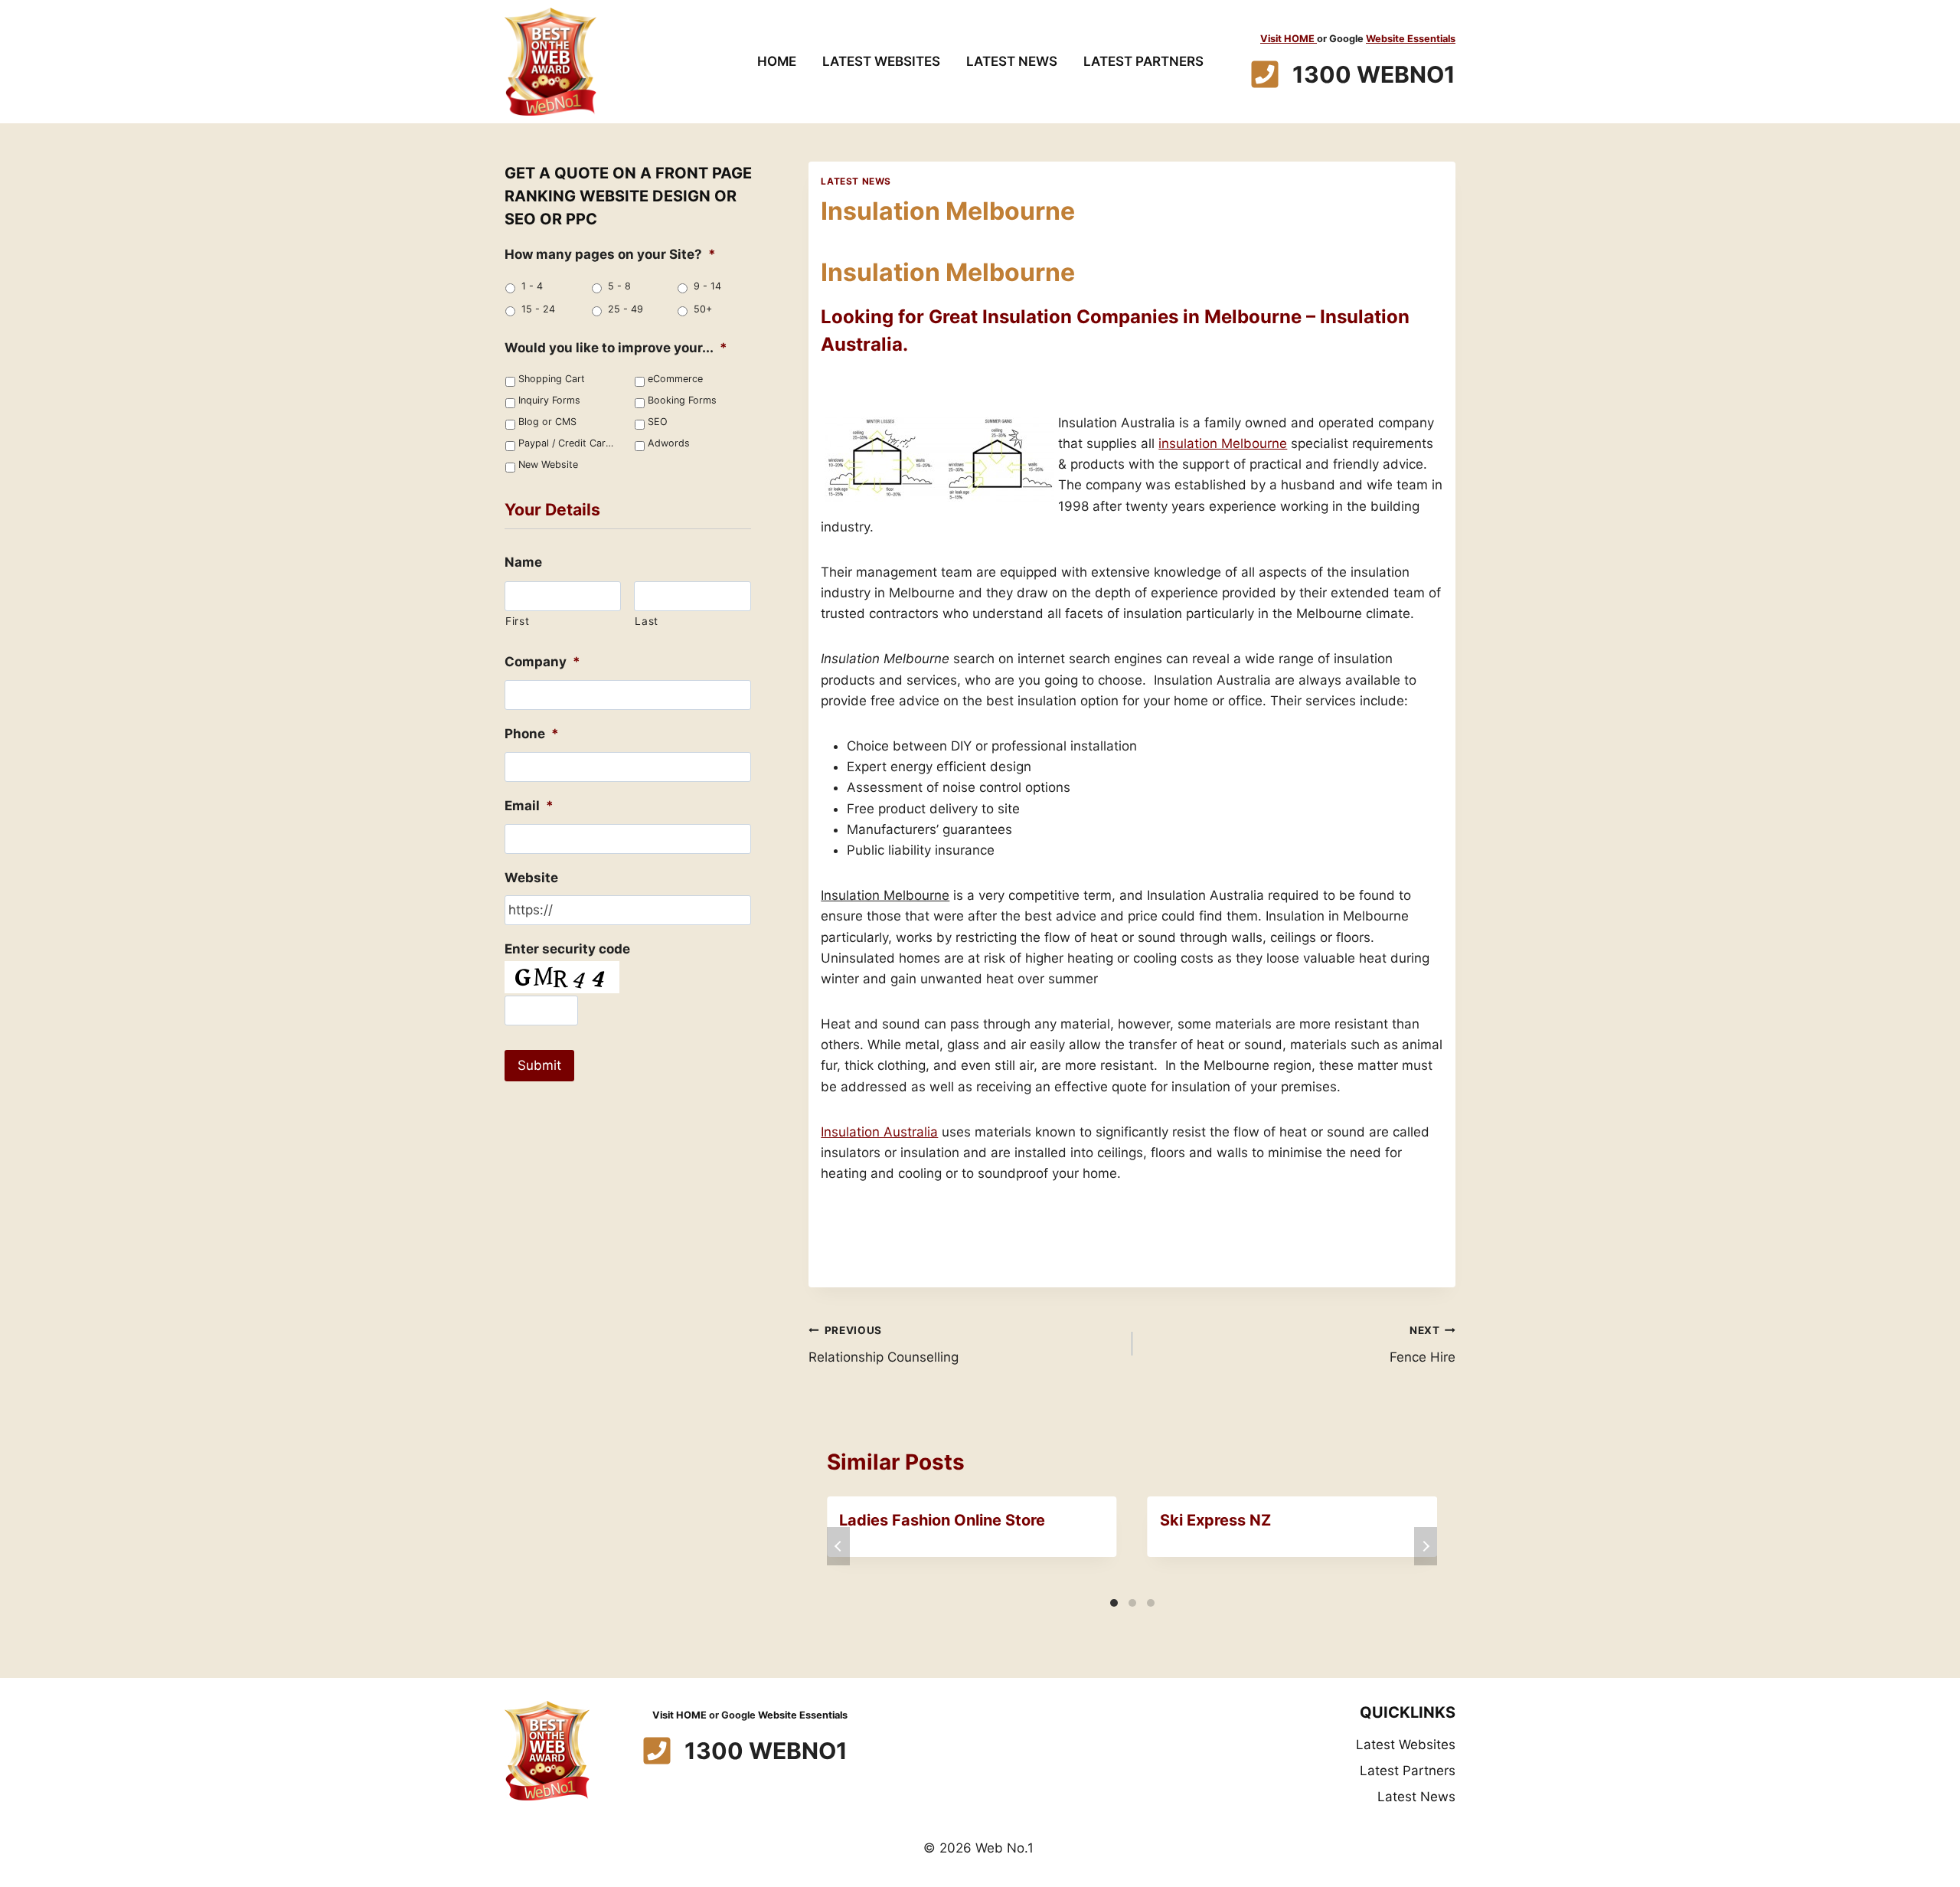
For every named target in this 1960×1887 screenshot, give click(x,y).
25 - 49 (626, 309)
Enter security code (567, 949)
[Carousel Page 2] (1132, 1603)
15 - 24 (538, 309)
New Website (548, 464)
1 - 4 (532, 286)
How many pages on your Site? (610, 254)
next (1426, 1546)
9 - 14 (707, 286)
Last (647, 621)
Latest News (1012, 61)
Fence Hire (1423, 1344)
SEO (658, 422)
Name (523, 562)
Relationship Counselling (884, 1344)
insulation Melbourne (1223, 443)
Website (531, 878)
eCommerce (675, 379)
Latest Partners (1143, 61)
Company (542, 662)
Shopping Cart (552, 379)
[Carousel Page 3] (1151, 1603)
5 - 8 (619, 286)
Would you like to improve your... (616, 348)
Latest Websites (881, 61)
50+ (703, 309)
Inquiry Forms (549, 400)
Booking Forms (682, 400)
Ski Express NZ (1215, 1520)
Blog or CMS (547, 422)
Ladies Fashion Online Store (942, 1520)
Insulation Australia (879, 1132)
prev (838, 1546)
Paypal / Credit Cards (567, 443)
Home (777, 61)
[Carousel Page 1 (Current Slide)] (1114, 1603)
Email (529, 806)
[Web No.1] (550, 62)
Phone (532, 734)
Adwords (669, 443)
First (517, 621)
